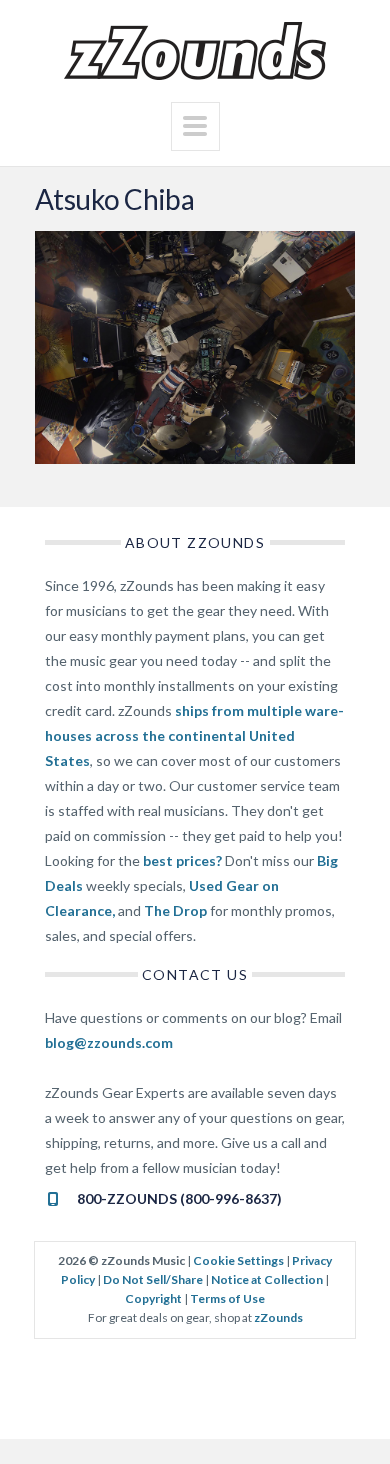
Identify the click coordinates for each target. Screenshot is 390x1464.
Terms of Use (227, 1298)
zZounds (278, 1317)
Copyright (153, 1298)
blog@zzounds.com (109, 1042)
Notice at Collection (267, 1279)
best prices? (182, 860)
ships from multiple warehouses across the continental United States (194, 735)
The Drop (175, 910)
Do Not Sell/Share (153, 1279)
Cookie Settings (238, 1260)
